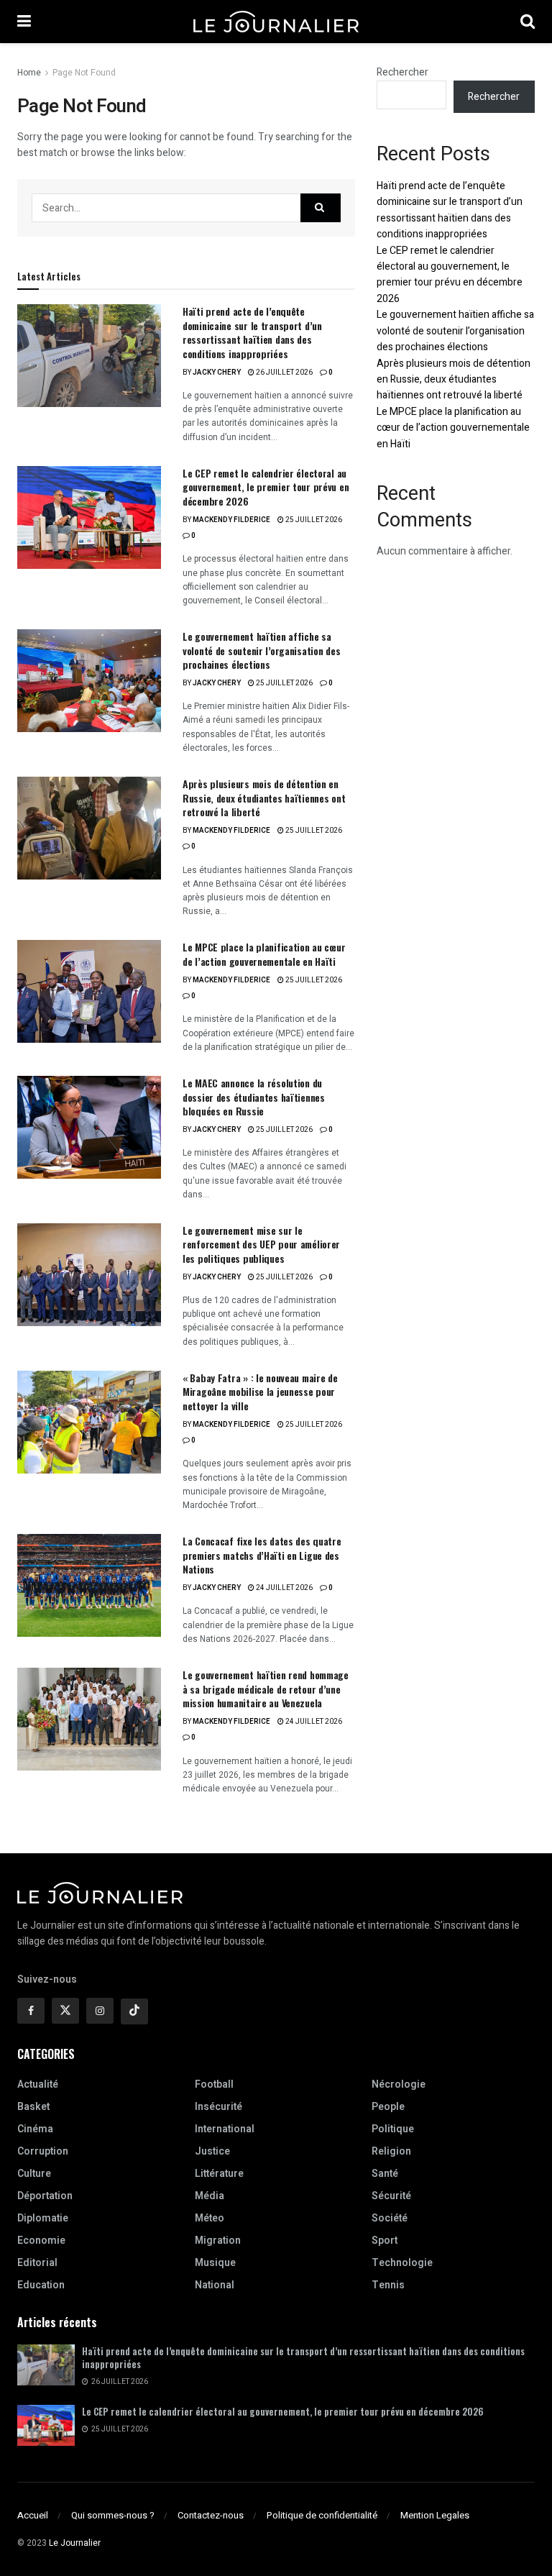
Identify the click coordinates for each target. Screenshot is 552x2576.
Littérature (219, 2174)
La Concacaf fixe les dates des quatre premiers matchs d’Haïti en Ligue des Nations (262, 1555)
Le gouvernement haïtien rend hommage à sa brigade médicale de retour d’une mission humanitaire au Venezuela (266, 1689)
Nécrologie (399, 2084)
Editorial (37, 2263)
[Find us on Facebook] (31, 2011)
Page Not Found (84, 73)
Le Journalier (75, 2543)
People (388, 2107)
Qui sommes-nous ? (113, 2515)
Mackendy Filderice (231, 520)
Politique (393, 2129)
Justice (212, 2151)
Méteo (210, 2218)
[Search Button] (528, 22)
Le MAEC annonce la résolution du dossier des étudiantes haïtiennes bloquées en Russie (254, 1097)
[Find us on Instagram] (100, 2011)
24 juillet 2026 (284, 1588)
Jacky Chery (217, 373)
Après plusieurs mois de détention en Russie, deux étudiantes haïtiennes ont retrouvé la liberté (264, 798)
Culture (34, 2174)
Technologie (402, 2263)
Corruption (43, 2151)
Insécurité (218, 2107)
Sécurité (391, 2196)
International (225, 2129)
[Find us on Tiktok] (134, 2011)
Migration (218, 2241)
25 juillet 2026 (313, 520)
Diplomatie (43, 2218)
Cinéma (35, 2129)
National (215, 2285)
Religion (391, 2151)
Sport (385, 2241)
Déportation (45, 2196)
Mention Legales (435, 2515)
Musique (215, 2263)
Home (29, 73)
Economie (41, 2241)
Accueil (33, 2515)
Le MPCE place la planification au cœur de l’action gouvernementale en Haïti (264, 954)
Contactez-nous (211, 2515)
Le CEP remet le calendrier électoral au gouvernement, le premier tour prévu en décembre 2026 (266, 487)
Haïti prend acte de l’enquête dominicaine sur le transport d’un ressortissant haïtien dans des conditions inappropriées (252, 332)
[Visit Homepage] (276, 22)
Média (210, 2196)
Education (41, 2285)
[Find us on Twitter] (65, 2011)
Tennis (388, 2285)
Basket (33, 2107)
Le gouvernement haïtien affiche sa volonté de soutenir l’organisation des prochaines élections (261, 650)
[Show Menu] (24, 22)
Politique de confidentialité (322, 2515)
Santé (385, 2174)
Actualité (38, 2084)
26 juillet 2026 (284, 373)
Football (214, 2084)
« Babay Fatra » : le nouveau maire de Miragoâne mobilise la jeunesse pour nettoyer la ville (260, 1392)
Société (390, 2218)
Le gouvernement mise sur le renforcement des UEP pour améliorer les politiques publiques (261, 1244)
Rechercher (402, 72)
